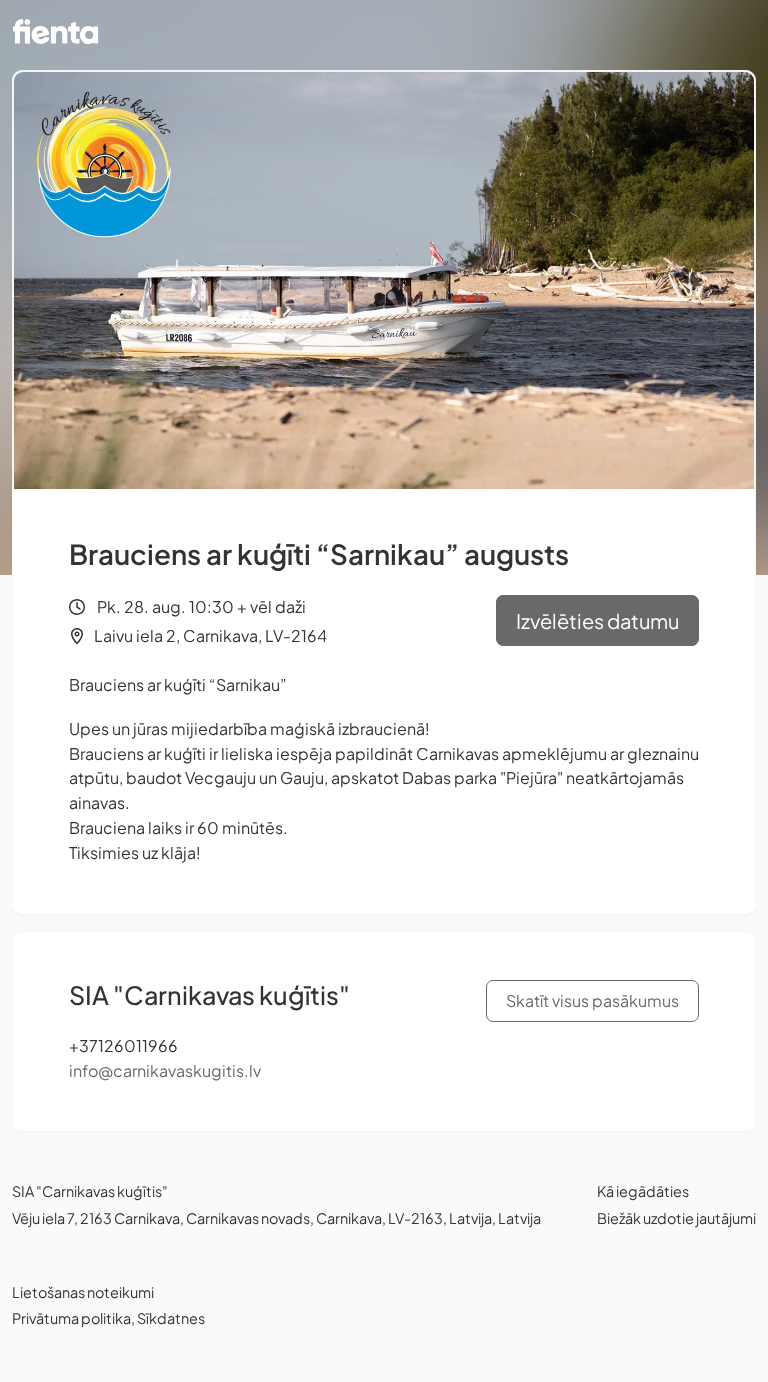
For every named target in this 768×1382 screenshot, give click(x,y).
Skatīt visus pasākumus (592, 1000)
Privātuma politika (71, 1318)
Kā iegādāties (643, 1191)
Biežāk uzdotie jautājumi (676, 1218)
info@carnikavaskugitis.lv (165, 1070)
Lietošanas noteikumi (83, 1292)
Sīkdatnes (171, 1318)
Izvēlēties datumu (597, 620)
